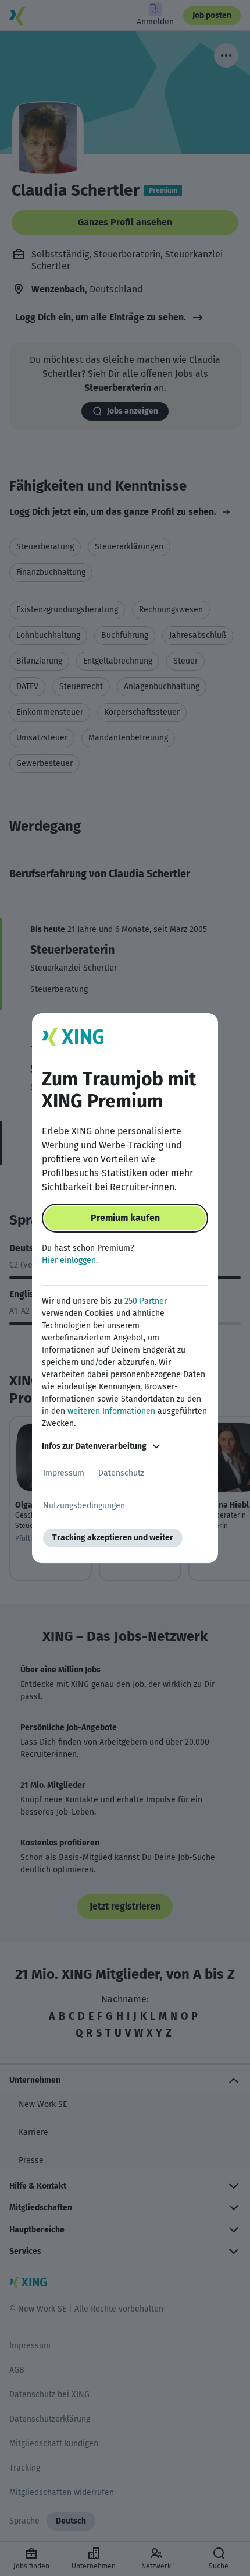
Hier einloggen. (70, 1260)
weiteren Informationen (111, 1411)
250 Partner (146, 1301)
